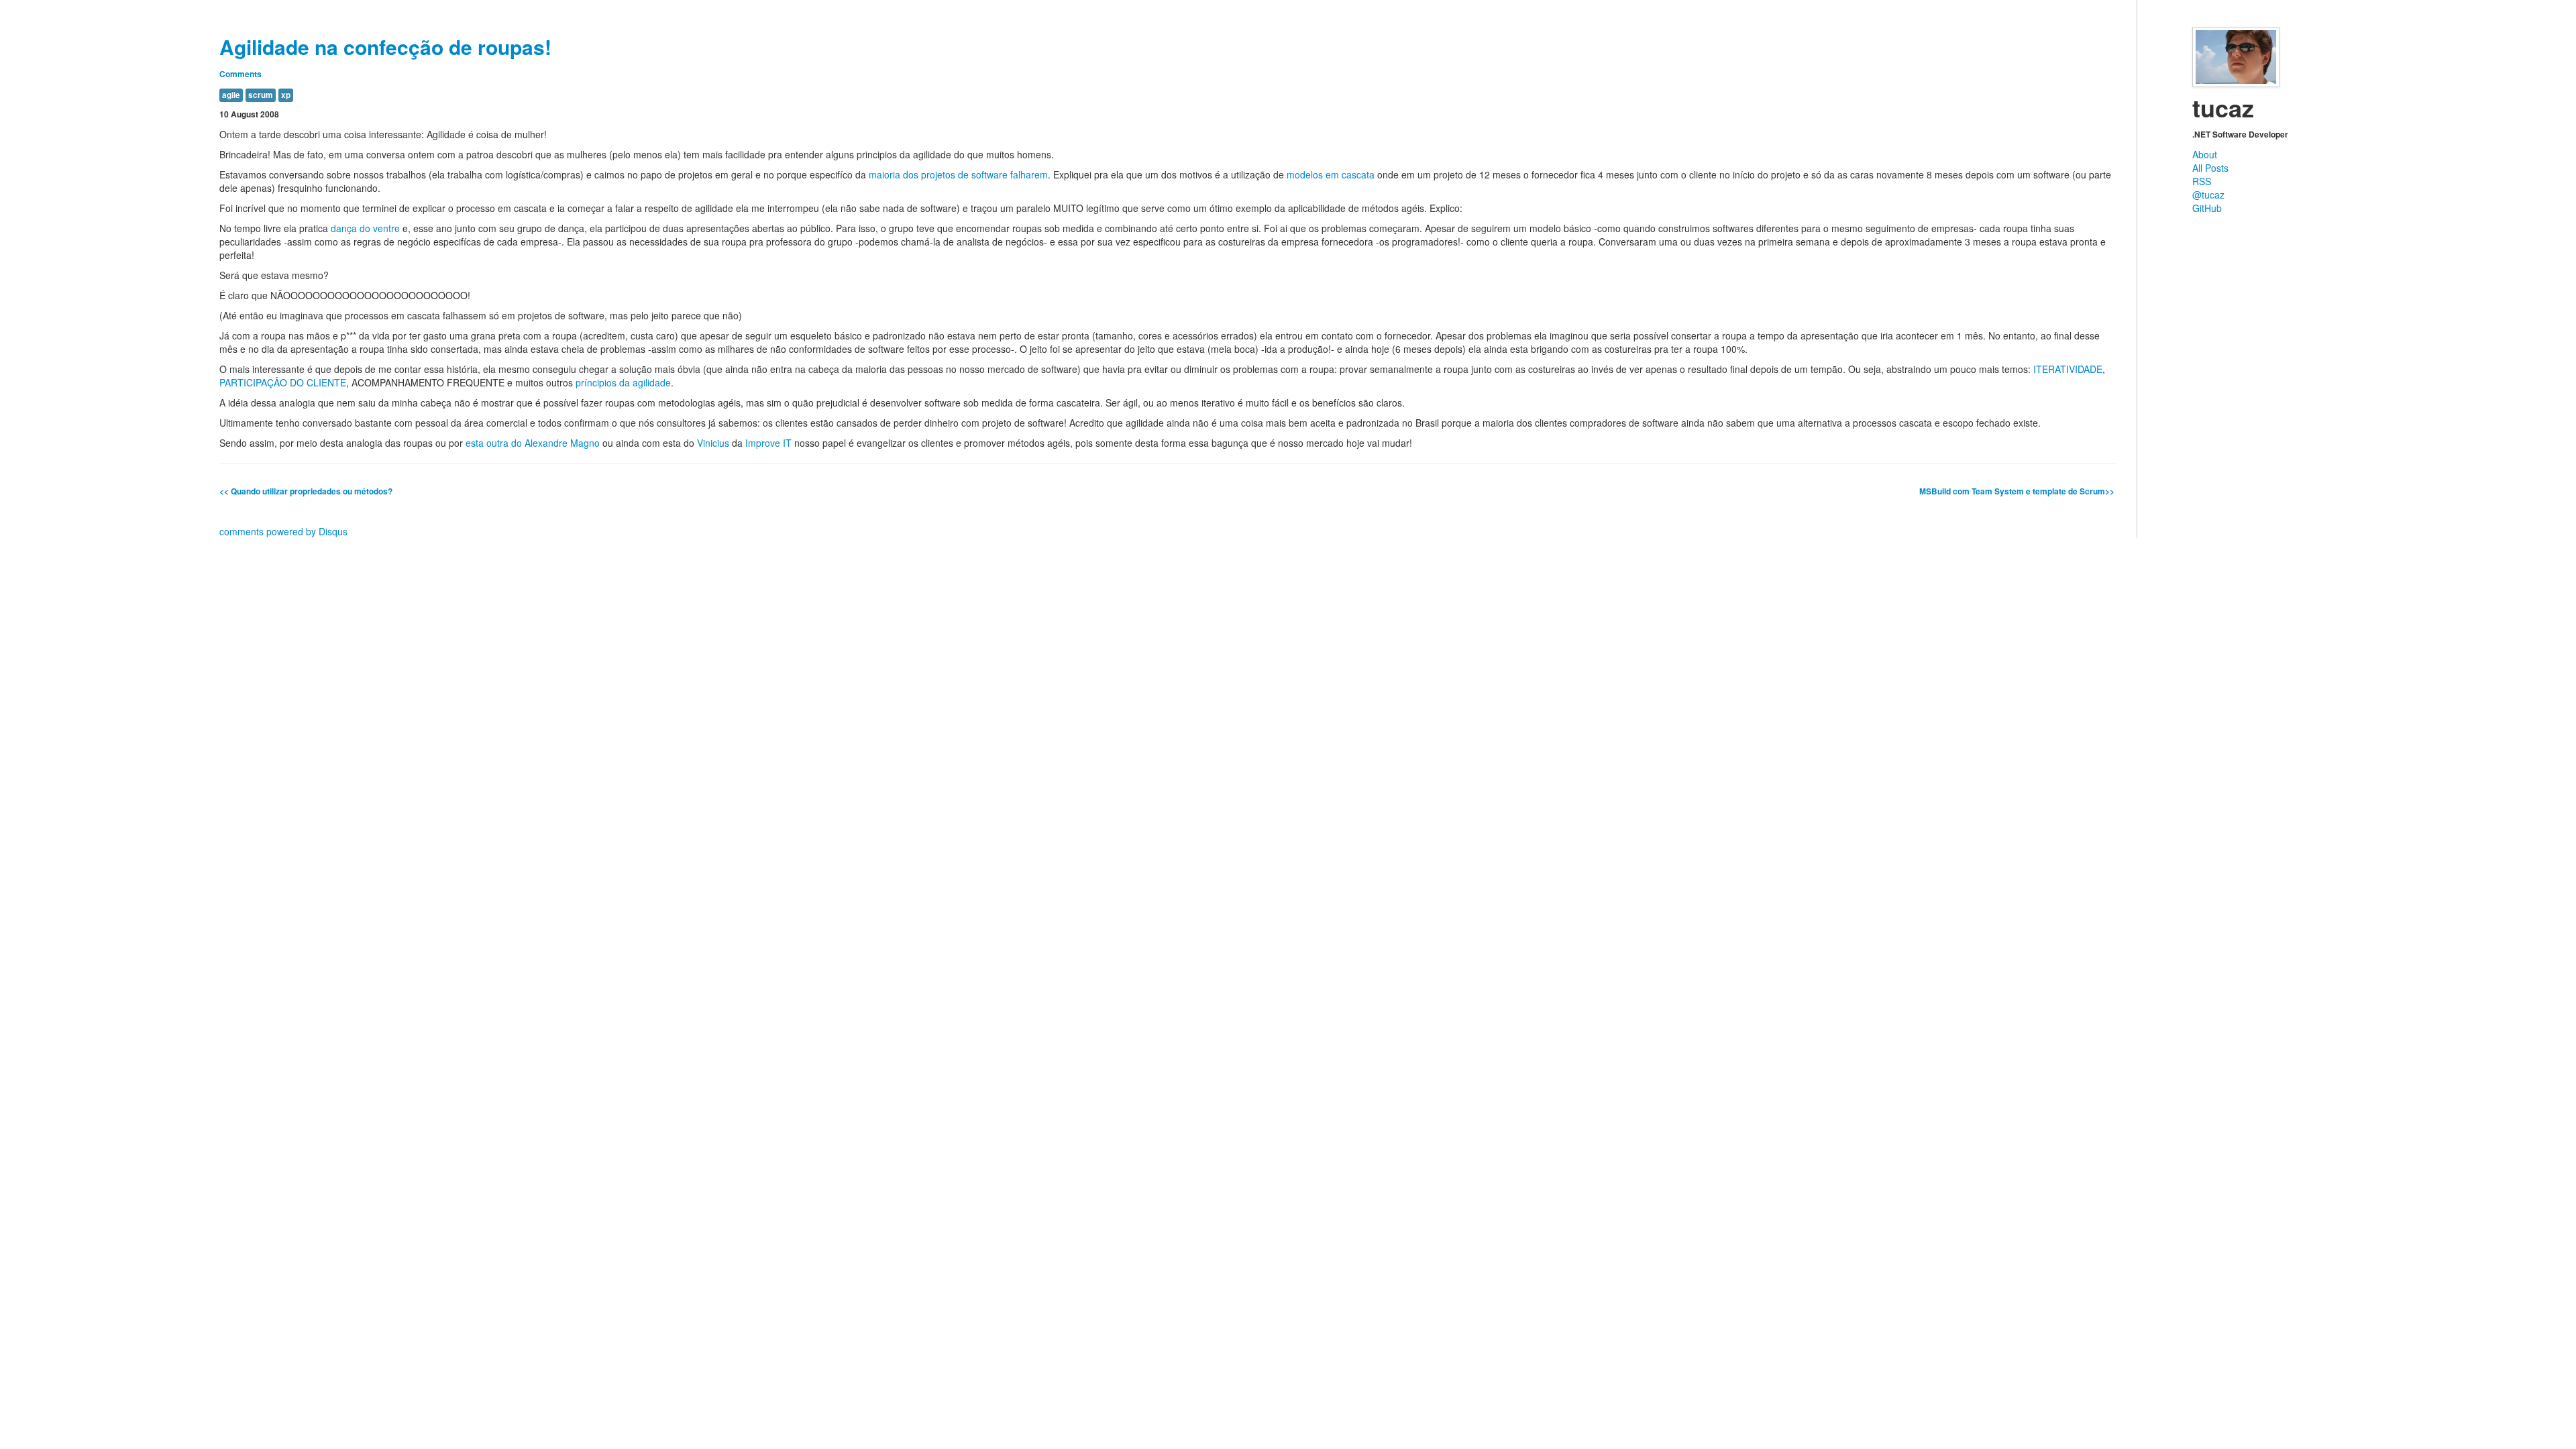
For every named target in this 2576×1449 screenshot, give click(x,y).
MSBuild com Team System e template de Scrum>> (2018, 491)
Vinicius (713, 443)
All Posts (2210, 168)
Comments (240, 74)
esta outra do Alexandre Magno (533, 443)
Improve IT (768, 443)
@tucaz (2208, 195)
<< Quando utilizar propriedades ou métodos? (306, 491)
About (2205, 154)
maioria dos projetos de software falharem (958, 174)
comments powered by (283, 531)
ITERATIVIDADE (2068, 369)
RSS (2202, 181)
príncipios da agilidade (623, 382)
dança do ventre (365, 228)
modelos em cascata (1331, 174)
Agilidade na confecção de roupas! (385, 47)
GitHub (2207, 208)
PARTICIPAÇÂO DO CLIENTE (283, 382)
